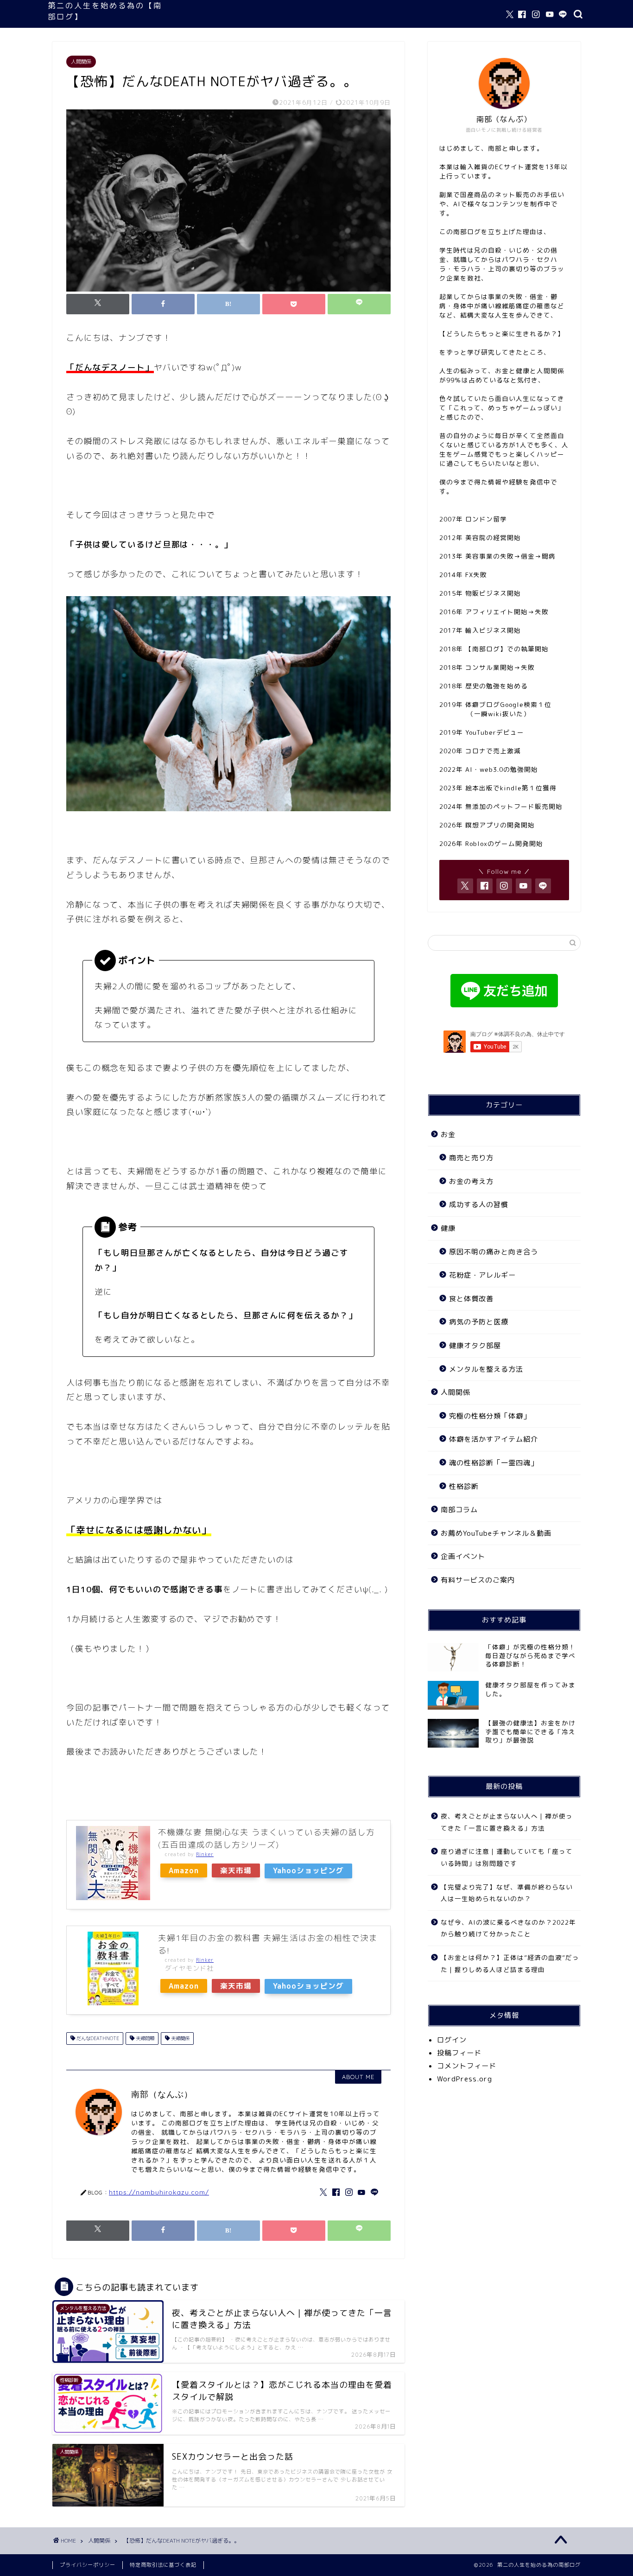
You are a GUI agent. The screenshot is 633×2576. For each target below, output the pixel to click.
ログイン (452, 2040)
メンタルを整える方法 (486, 1369)
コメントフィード (467, 2066)
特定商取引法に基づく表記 (163, 2565)
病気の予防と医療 (479, 1322)
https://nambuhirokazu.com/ (159, 2192)
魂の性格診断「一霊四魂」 (494, 1463)
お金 (448, 1135)
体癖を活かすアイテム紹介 (494, 1439)
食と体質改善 (471, 1299)
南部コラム (459, 1510)
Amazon (184, 1870)
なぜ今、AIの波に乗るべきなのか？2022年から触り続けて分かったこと (508, 1928)
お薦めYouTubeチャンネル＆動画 (496, 1533)
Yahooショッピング (308, 1870)
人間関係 (81, 62)
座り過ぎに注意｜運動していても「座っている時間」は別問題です (507, 1857)
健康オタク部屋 (475, 1345)
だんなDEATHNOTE (97, 2038)
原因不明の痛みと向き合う (494, 1252)
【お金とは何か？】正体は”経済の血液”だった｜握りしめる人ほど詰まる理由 (510, 1963)
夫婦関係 (180, 2038)
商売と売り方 (471, 1158)
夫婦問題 (144, 2038)
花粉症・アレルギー (482, 1275)
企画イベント (463, 1556)
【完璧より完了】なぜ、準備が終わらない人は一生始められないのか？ (507, 1893)
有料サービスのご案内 (478, 1580)
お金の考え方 (471, 1181)
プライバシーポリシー (88, 2565)
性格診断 (464, 1486)
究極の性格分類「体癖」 (490, 1416)
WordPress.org (465, 2079)
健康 (448, 1228)
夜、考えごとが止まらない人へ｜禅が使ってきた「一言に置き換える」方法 (507, 1822)
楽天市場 (236, 1870)
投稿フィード (459, 2053)
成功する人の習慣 (479, 1205)
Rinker (205, 1854)
